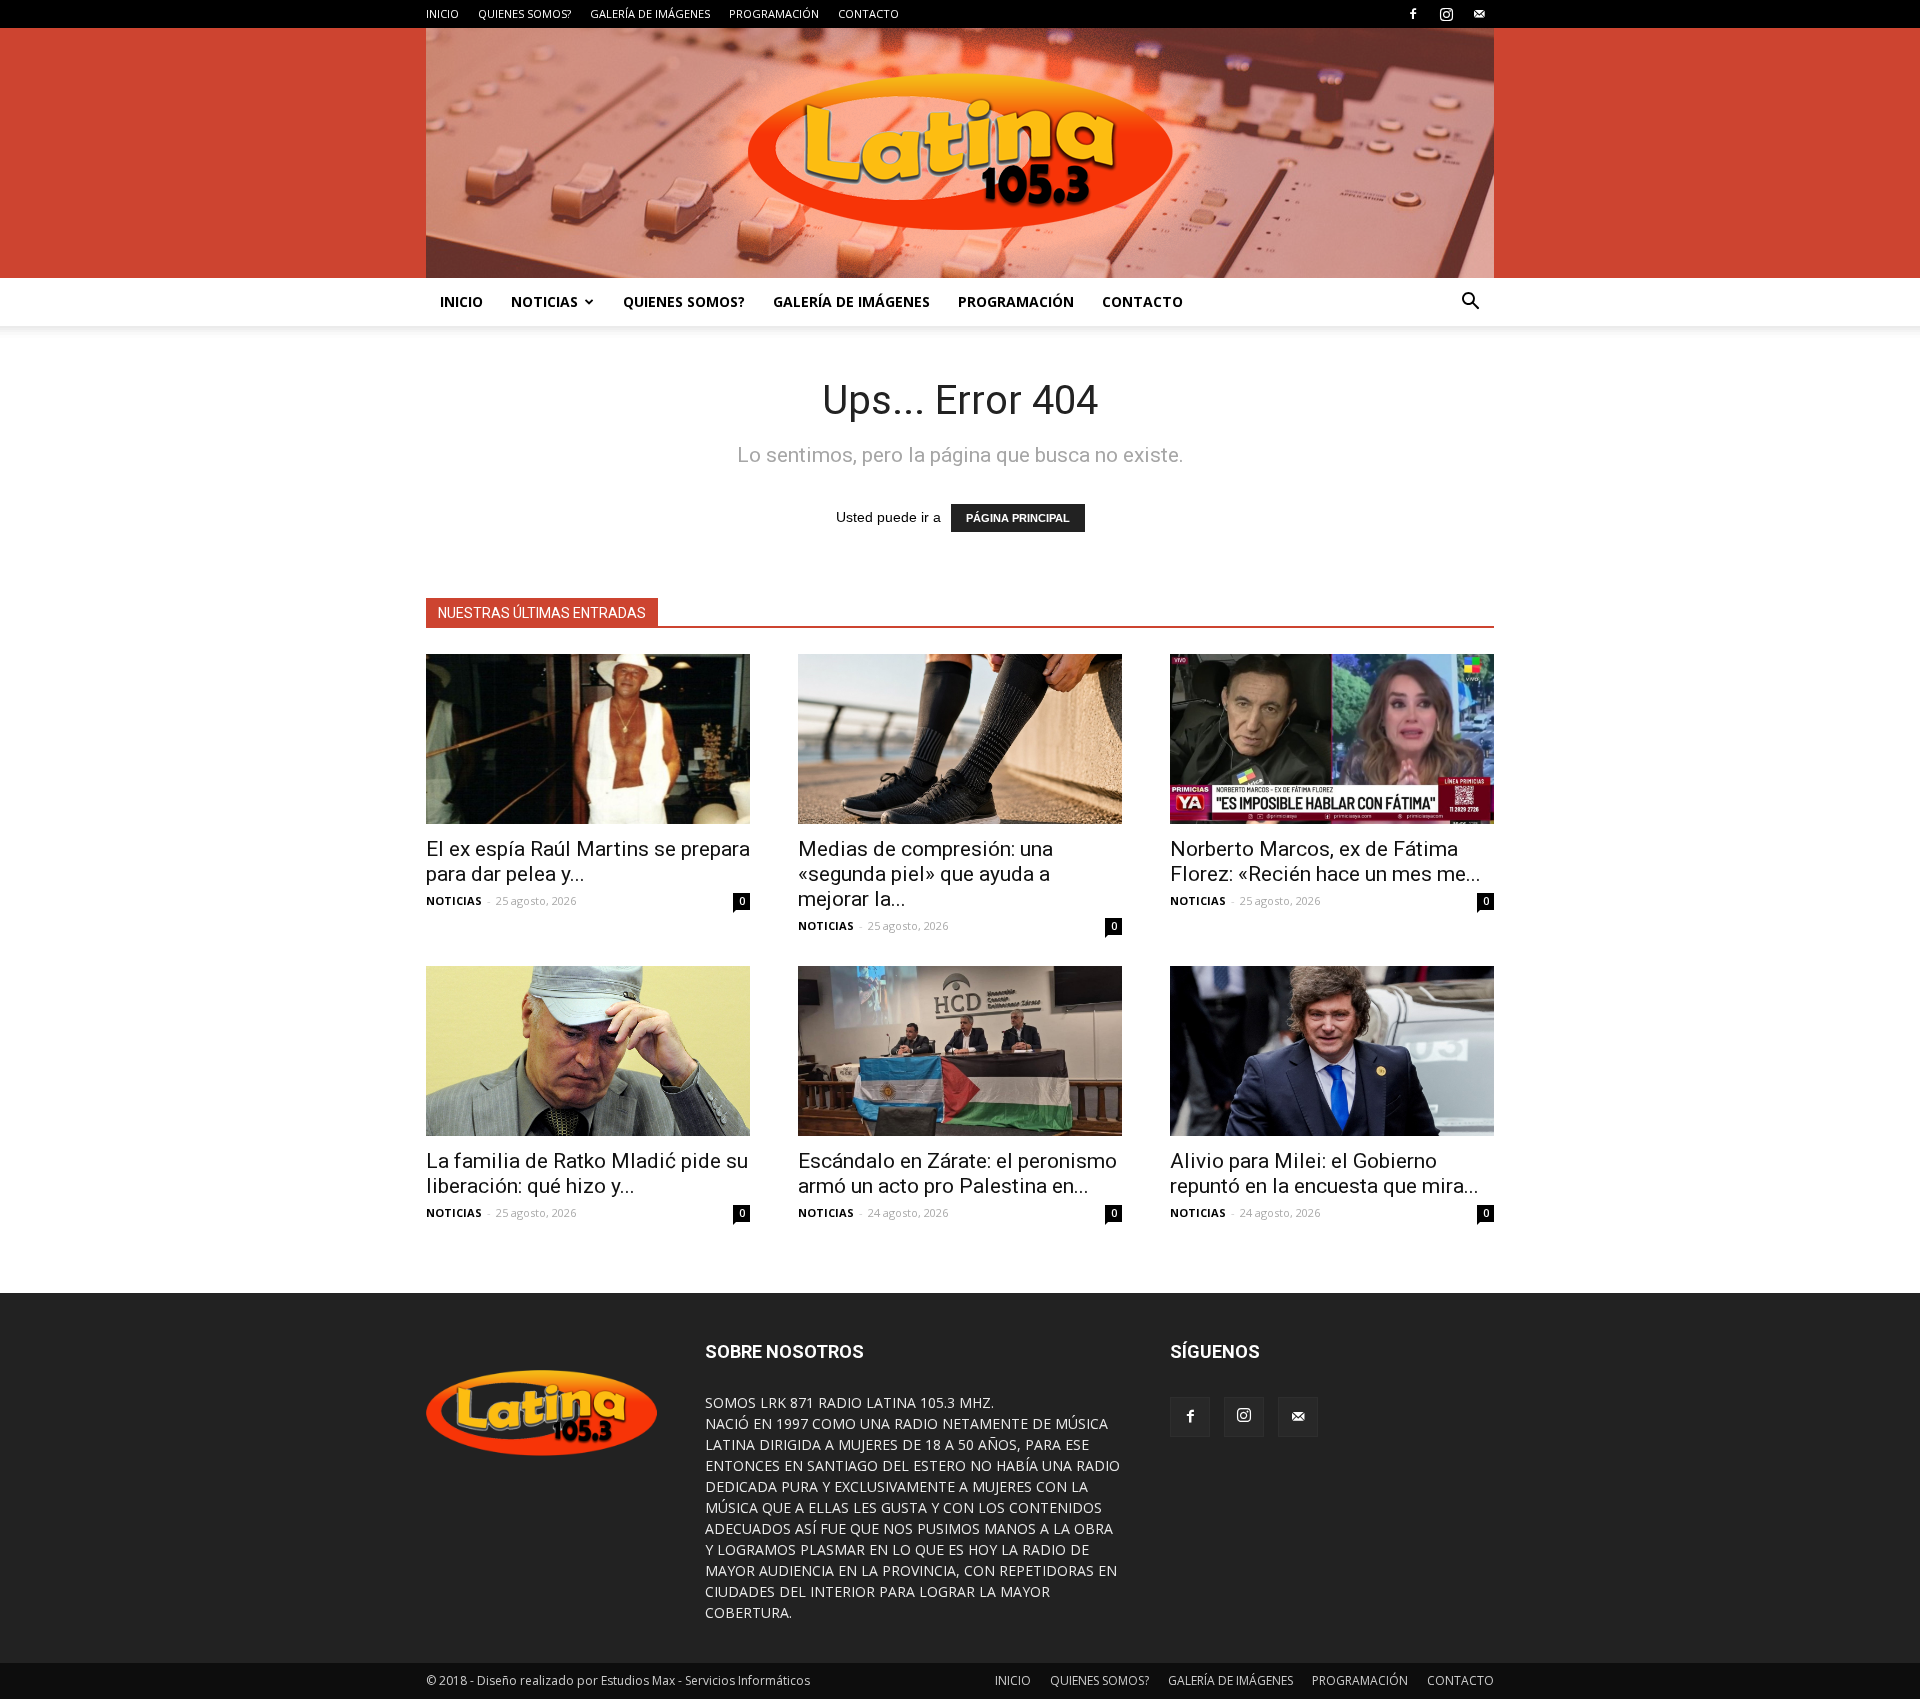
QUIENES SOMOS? (524, 13)
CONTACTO (868, 13)
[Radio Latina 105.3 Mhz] (960, 153)
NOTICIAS (544, 301)
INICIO (442, 13)
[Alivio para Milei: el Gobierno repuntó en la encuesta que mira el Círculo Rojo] (1332, 1051)
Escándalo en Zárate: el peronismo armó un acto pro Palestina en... (957, 1173)
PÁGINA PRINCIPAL (1018, 518)
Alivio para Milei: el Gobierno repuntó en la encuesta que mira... (1324, 1173)
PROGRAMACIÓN (774, 13)
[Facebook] (1413, 14)
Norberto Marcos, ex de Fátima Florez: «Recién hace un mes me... (1325, 861)
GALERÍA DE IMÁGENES (650, 13)
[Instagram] (1446, 14)
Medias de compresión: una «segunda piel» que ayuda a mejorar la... (925, 874)
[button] (1470, 302)
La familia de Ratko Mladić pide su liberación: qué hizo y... (587, 1173)
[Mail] (1479, 14)
